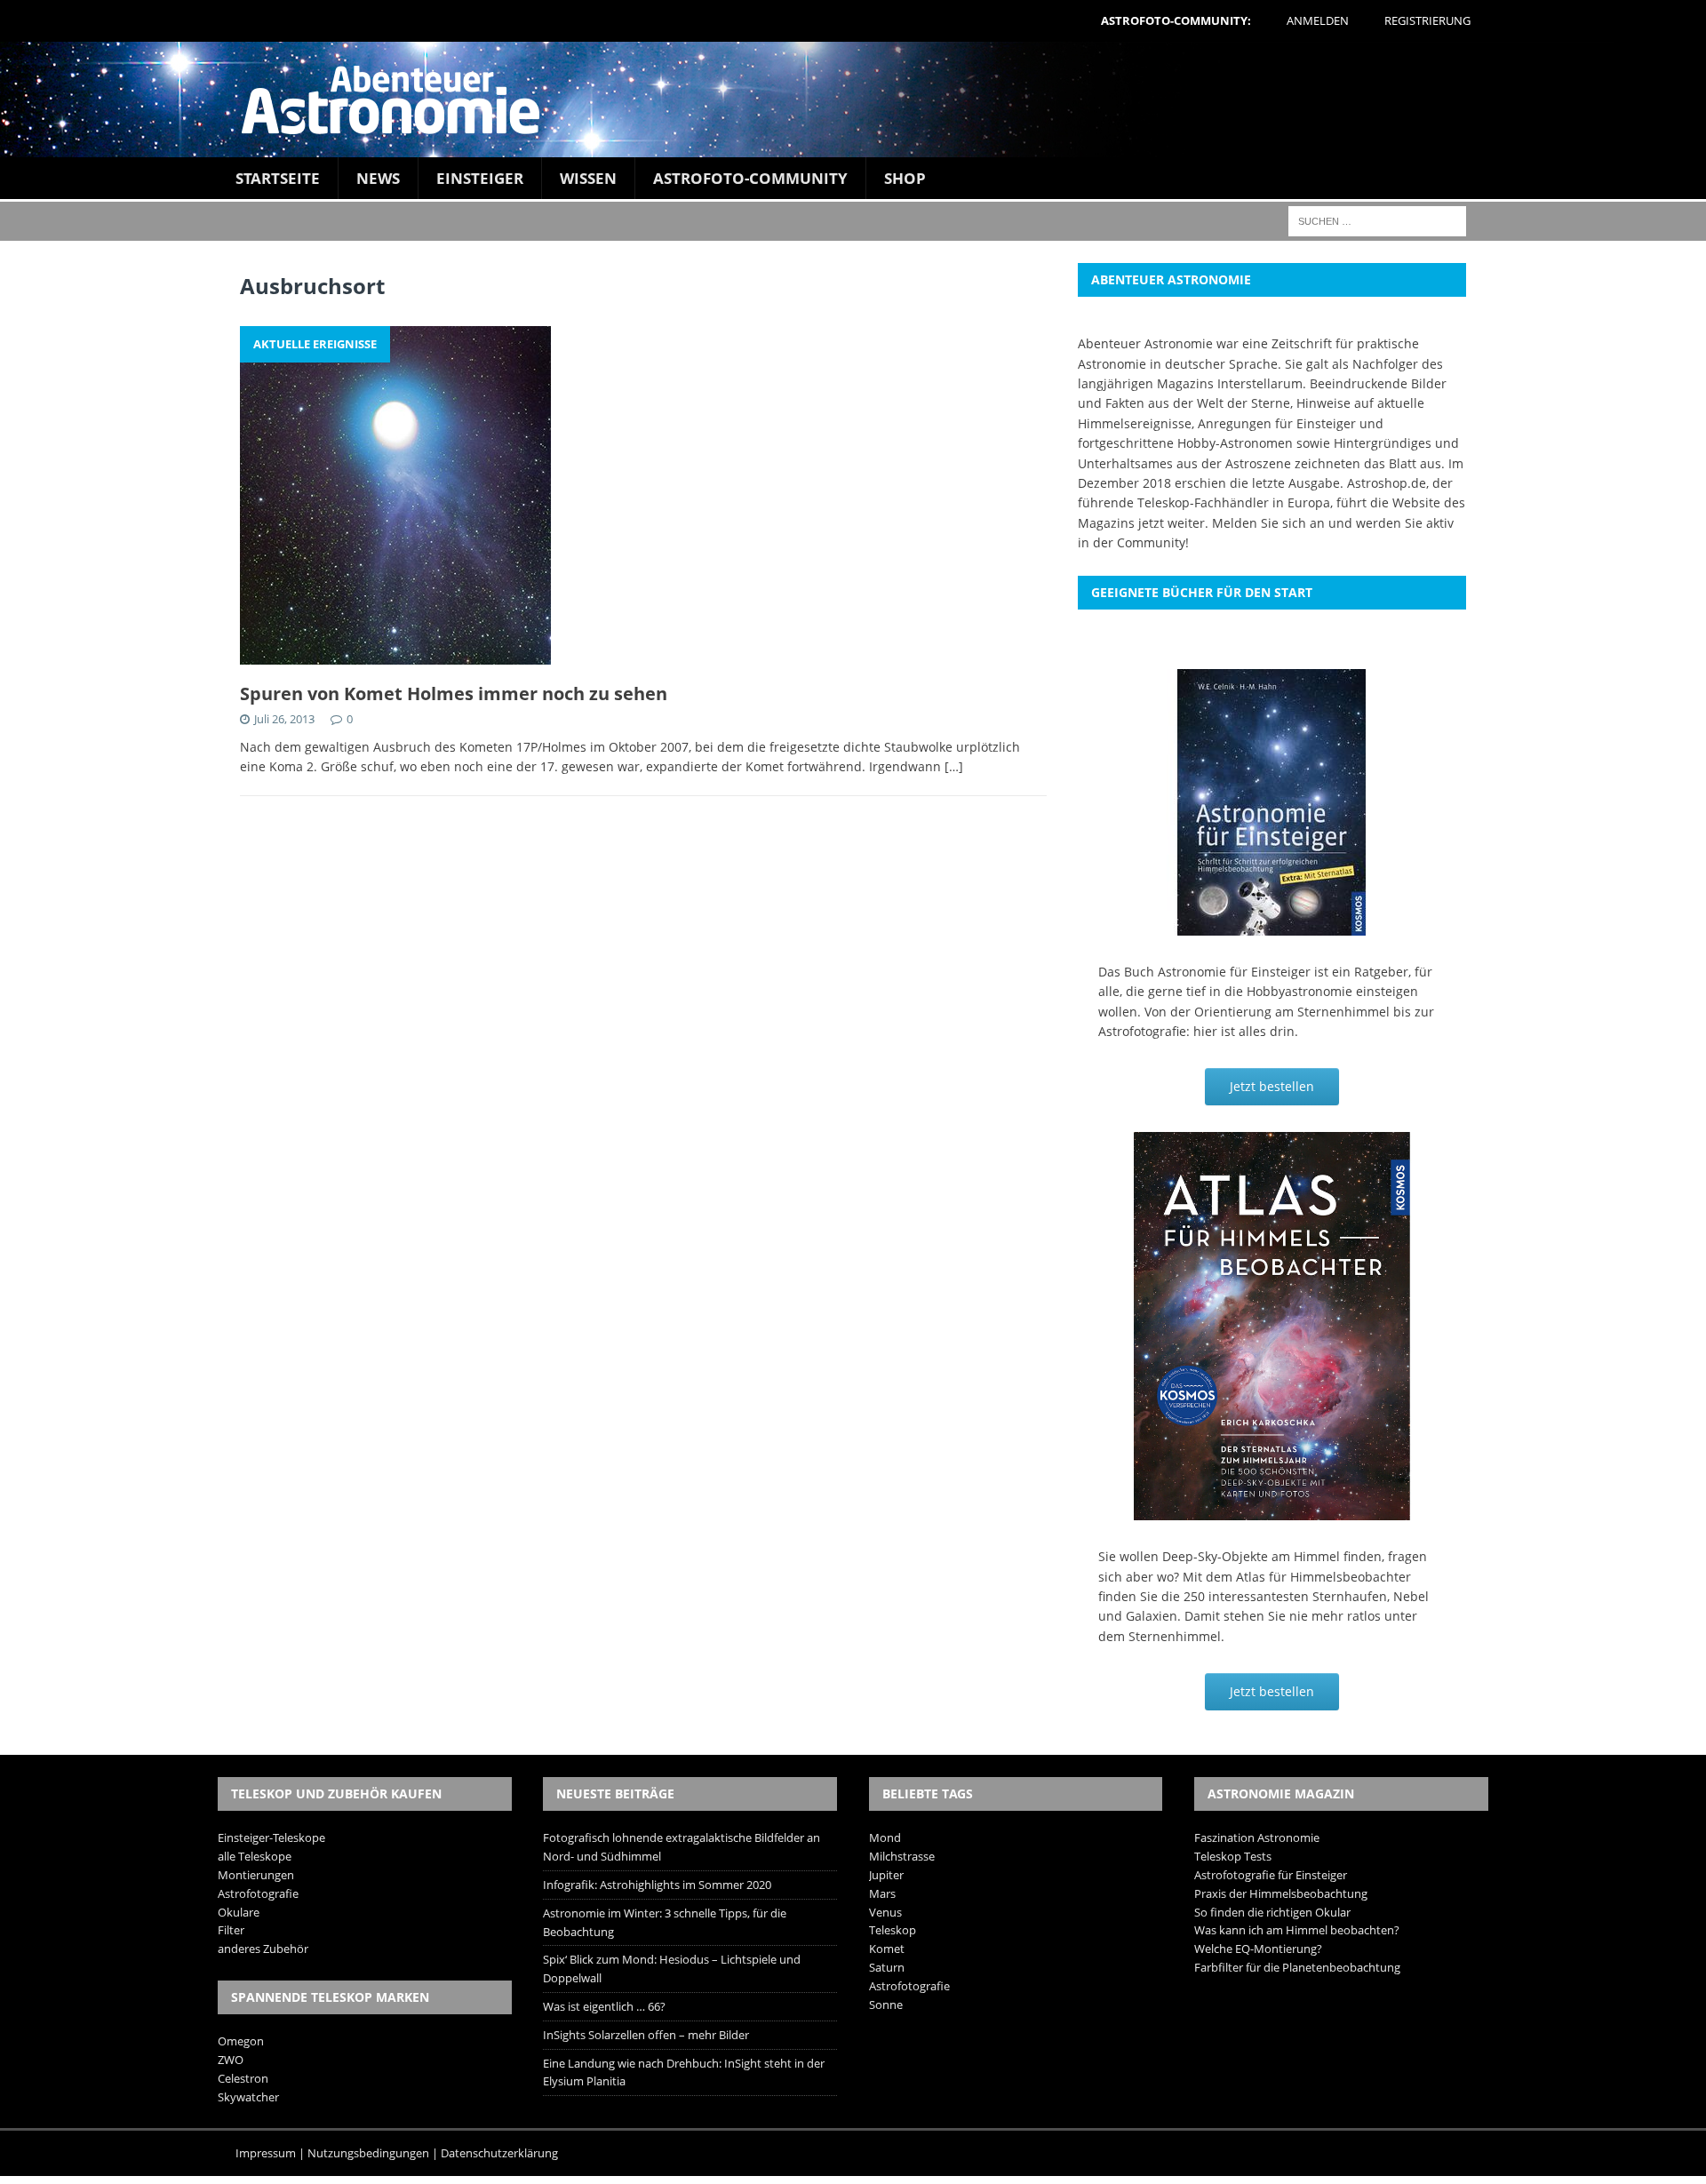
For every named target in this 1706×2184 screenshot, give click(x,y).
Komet (887, 1949)
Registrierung (1427, 20)
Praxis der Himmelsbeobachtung (1281, 1893)
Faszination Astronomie (1257, 1837)
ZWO (231, 2060)
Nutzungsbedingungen (368, 2153)
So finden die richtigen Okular (1272, 1912)
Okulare (239, 1912)
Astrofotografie (258, 1893)
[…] (954, 766)
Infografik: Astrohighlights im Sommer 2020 (657, 1885)
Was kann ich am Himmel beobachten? (1297, 1930)
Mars (882, 1893)
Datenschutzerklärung (499, 2153)
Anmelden (1318, 20)
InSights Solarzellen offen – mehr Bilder (646, 2035)
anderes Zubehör (263, 1949)
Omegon (241, 2041)
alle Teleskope (255, 1856)
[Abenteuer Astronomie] (853, 100)
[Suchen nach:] (1377, 220)
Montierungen (256, 1875)
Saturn (887, 1967)
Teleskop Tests (1233, 1856)
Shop (905, 178)
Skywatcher (248, 2097)
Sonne (886, 2005)
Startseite (278, 178)
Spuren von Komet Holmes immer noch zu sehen (454, 693)
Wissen (588, 178)
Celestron (243, 2078)
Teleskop (893, 1930)
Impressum (266, 2153)
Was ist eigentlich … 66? (604, 2006)
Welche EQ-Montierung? (1258, 1949)
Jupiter (886, 1875)
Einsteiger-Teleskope (271, 1837)
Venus (885, 1912)
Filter (231, 1930)
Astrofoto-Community (750, 178)
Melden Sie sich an (1268, 523)
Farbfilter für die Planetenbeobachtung (1297, 1967)
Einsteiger (480, 178)
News (378, 178)
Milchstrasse (902, 1856)
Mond (885, 1837)
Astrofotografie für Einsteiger (1271, 1875)
